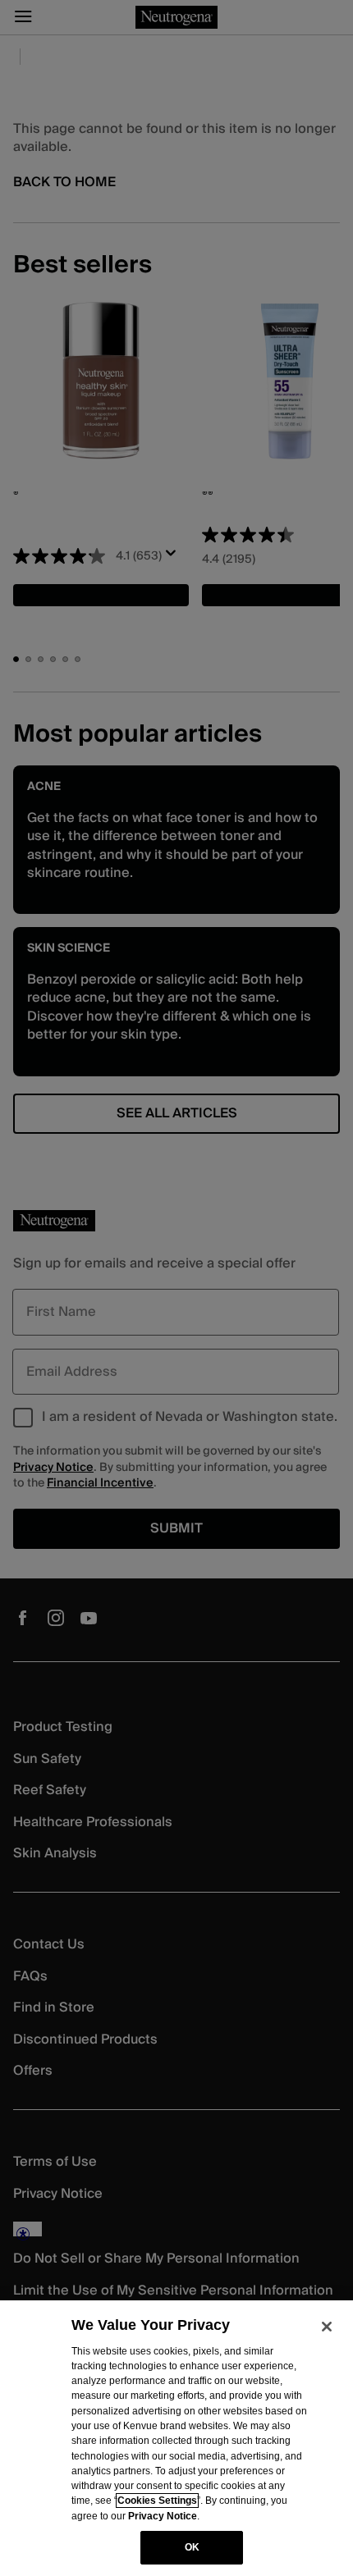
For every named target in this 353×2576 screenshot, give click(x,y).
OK (192, 2547)
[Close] (327, 2327)
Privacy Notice (163, 2516)
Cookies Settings (157, 2501)
